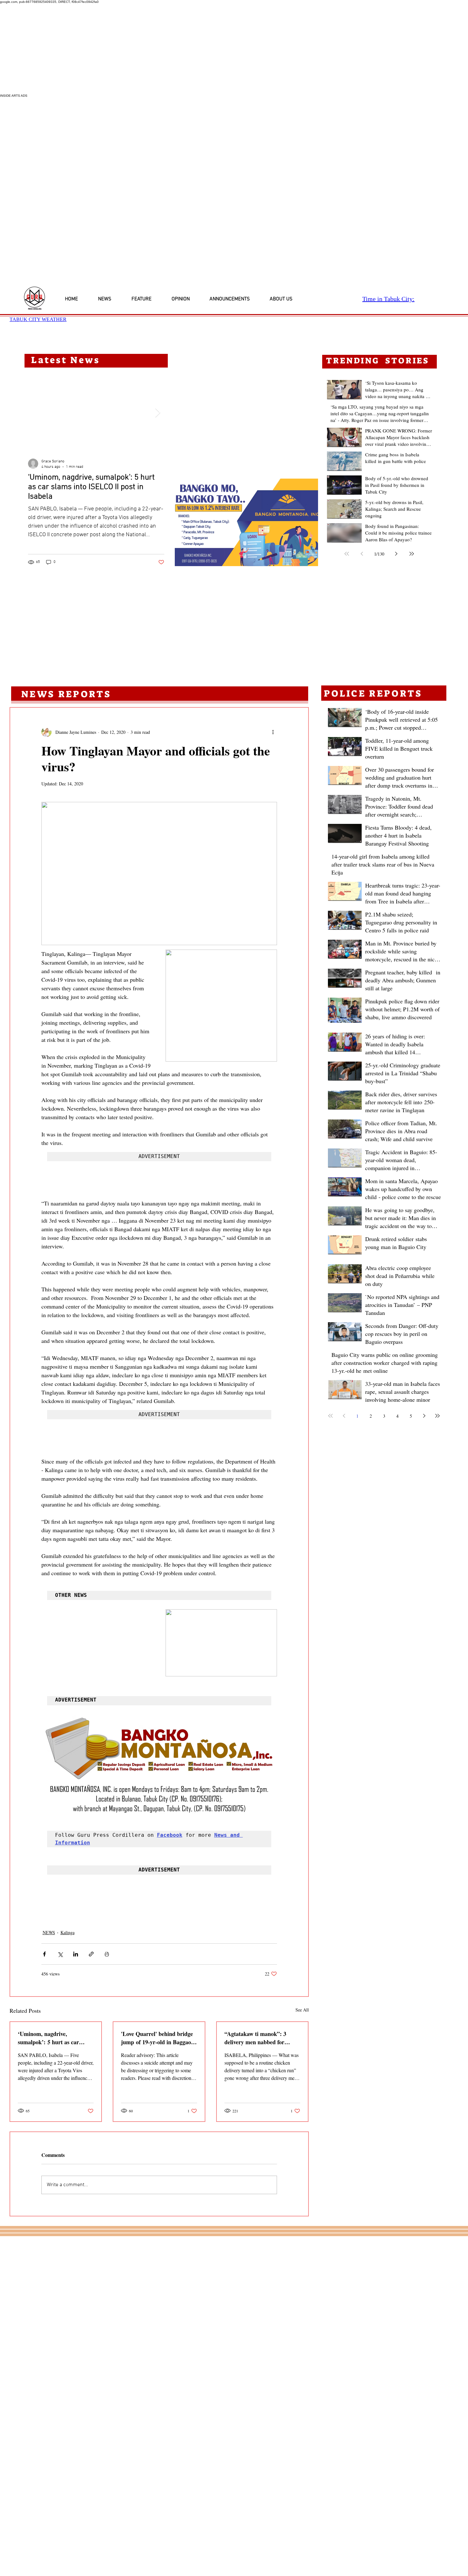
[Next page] (396, 554)
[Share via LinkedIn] (76, 1953)
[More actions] (273, 732)
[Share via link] (91, 1953)
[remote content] (159, 1185)
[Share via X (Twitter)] (60, 1953)
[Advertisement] (191, 49)
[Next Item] (158, 413)
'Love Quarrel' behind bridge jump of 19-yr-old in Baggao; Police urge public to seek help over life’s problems (158, 2037)
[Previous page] (362, 554)
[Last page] (412, 554)
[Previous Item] (35, 413)
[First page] (347, 554)
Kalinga (67, 1931)
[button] (246, 522)
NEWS (49, 1931)
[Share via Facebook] (44, 1953)
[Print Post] (107, 1953)
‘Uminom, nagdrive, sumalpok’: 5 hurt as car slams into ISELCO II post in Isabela (54, 2037)
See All (302, 2009)
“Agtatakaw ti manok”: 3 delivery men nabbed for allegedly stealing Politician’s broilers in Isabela (260, 2037)
